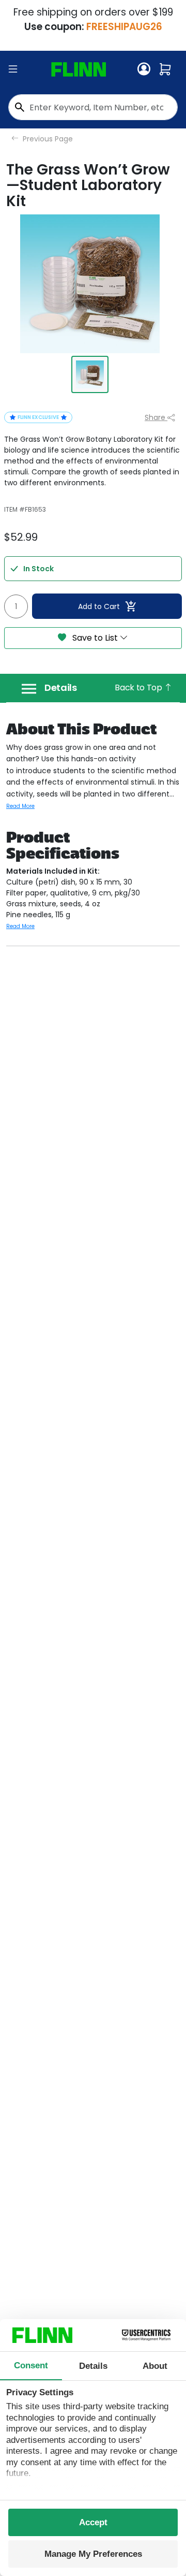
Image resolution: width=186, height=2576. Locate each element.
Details (61, 688)
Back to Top (139, 688)
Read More (20, 806)
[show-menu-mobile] (13, 69)
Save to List (95, 638)
